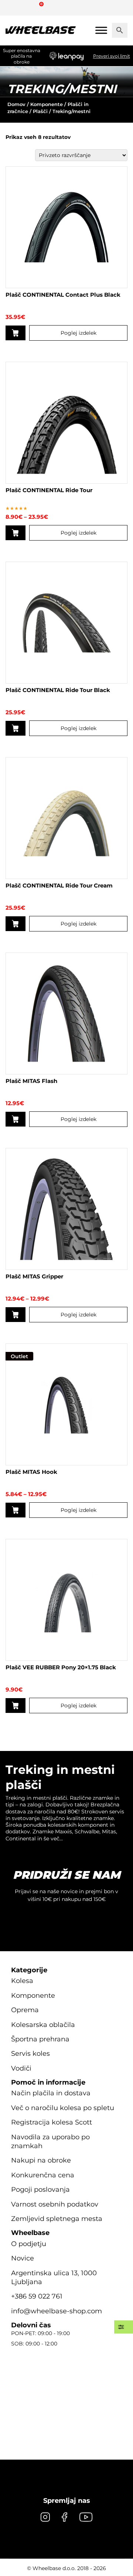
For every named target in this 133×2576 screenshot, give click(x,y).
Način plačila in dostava (51, 2093)
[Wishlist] (14, 7)
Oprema (25, 2010)
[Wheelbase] (41, 30)
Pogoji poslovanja (40, 2190)
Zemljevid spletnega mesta (57, 2219)
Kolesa (22, 1981)
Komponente (47, 104)
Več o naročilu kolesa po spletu (63, 2108)
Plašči (40, 111)
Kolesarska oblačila (43, 2025)
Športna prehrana (40, 2039)
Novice (23, 2258)
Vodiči (21, 2068)
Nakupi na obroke (41, 2160)
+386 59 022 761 (37, 2296)
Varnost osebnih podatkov (55, 2204)
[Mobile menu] (101, 30)
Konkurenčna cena (43, 2175)
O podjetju (29, 2244)
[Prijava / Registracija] (27, 7)
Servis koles (30, 2054)
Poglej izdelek (79, 333)
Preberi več (16, 1706)
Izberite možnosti (16, 333)
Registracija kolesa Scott (52, 2122)
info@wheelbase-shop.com (57, 2311)
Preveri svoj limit (112, 56)
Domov (16, 104)
